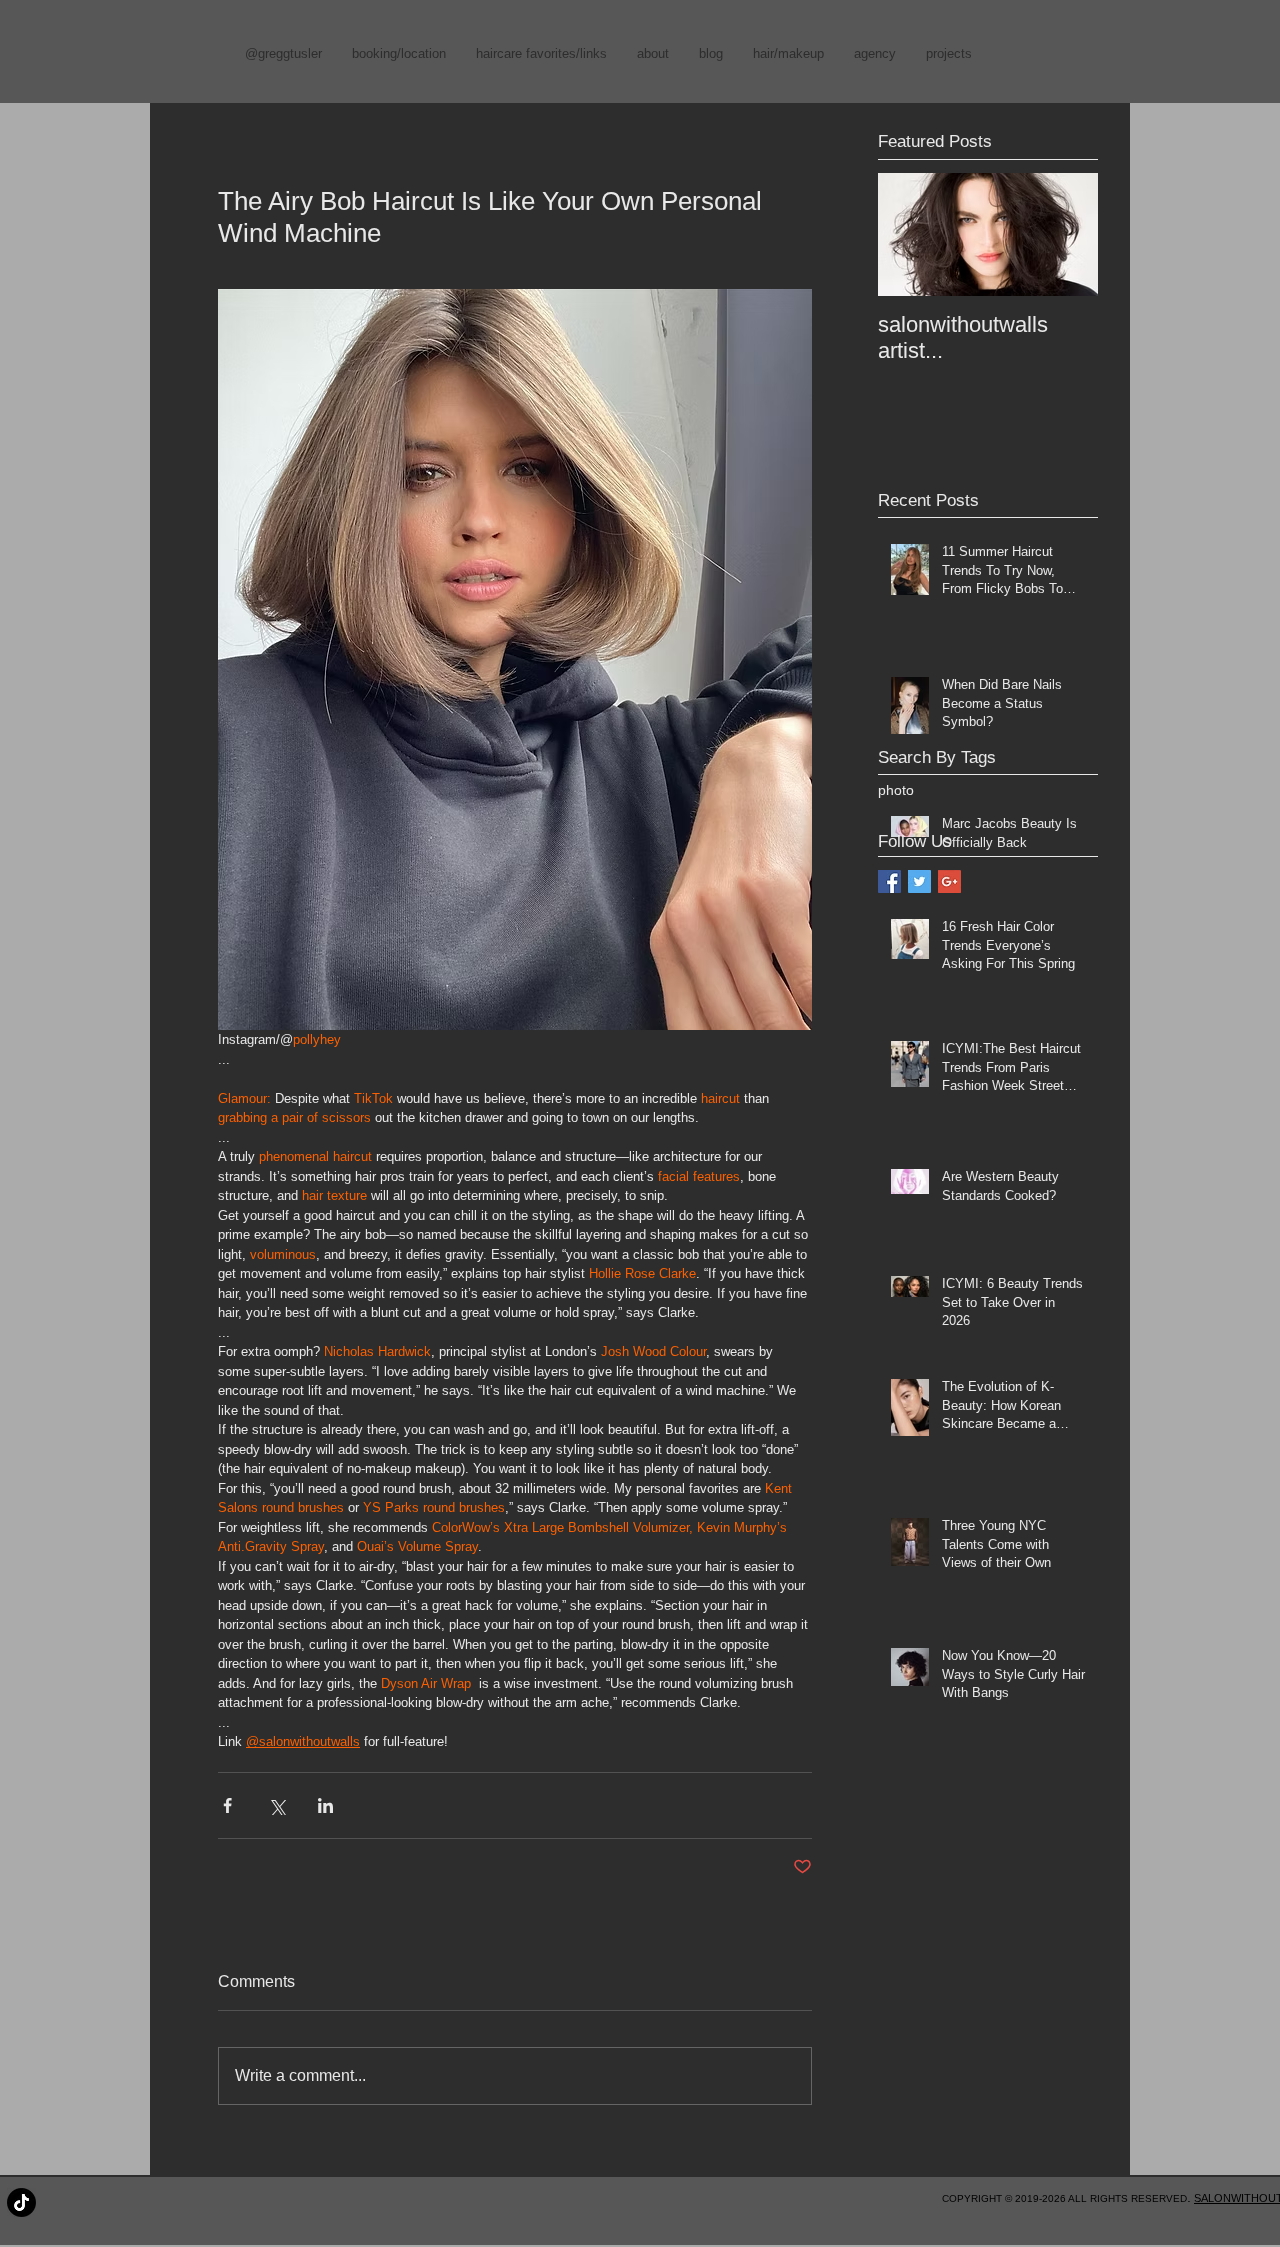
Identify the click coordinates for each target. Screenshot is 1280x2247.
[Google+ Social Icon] (949, 881)
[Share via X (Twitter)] (276, 1805)
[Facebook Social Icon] (889, 881)
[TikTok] (21, 2202)
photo (896, 790)
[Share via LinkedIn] (325, 1805)
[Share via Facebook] (227, 1805)
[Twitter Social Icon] (919, 881)
